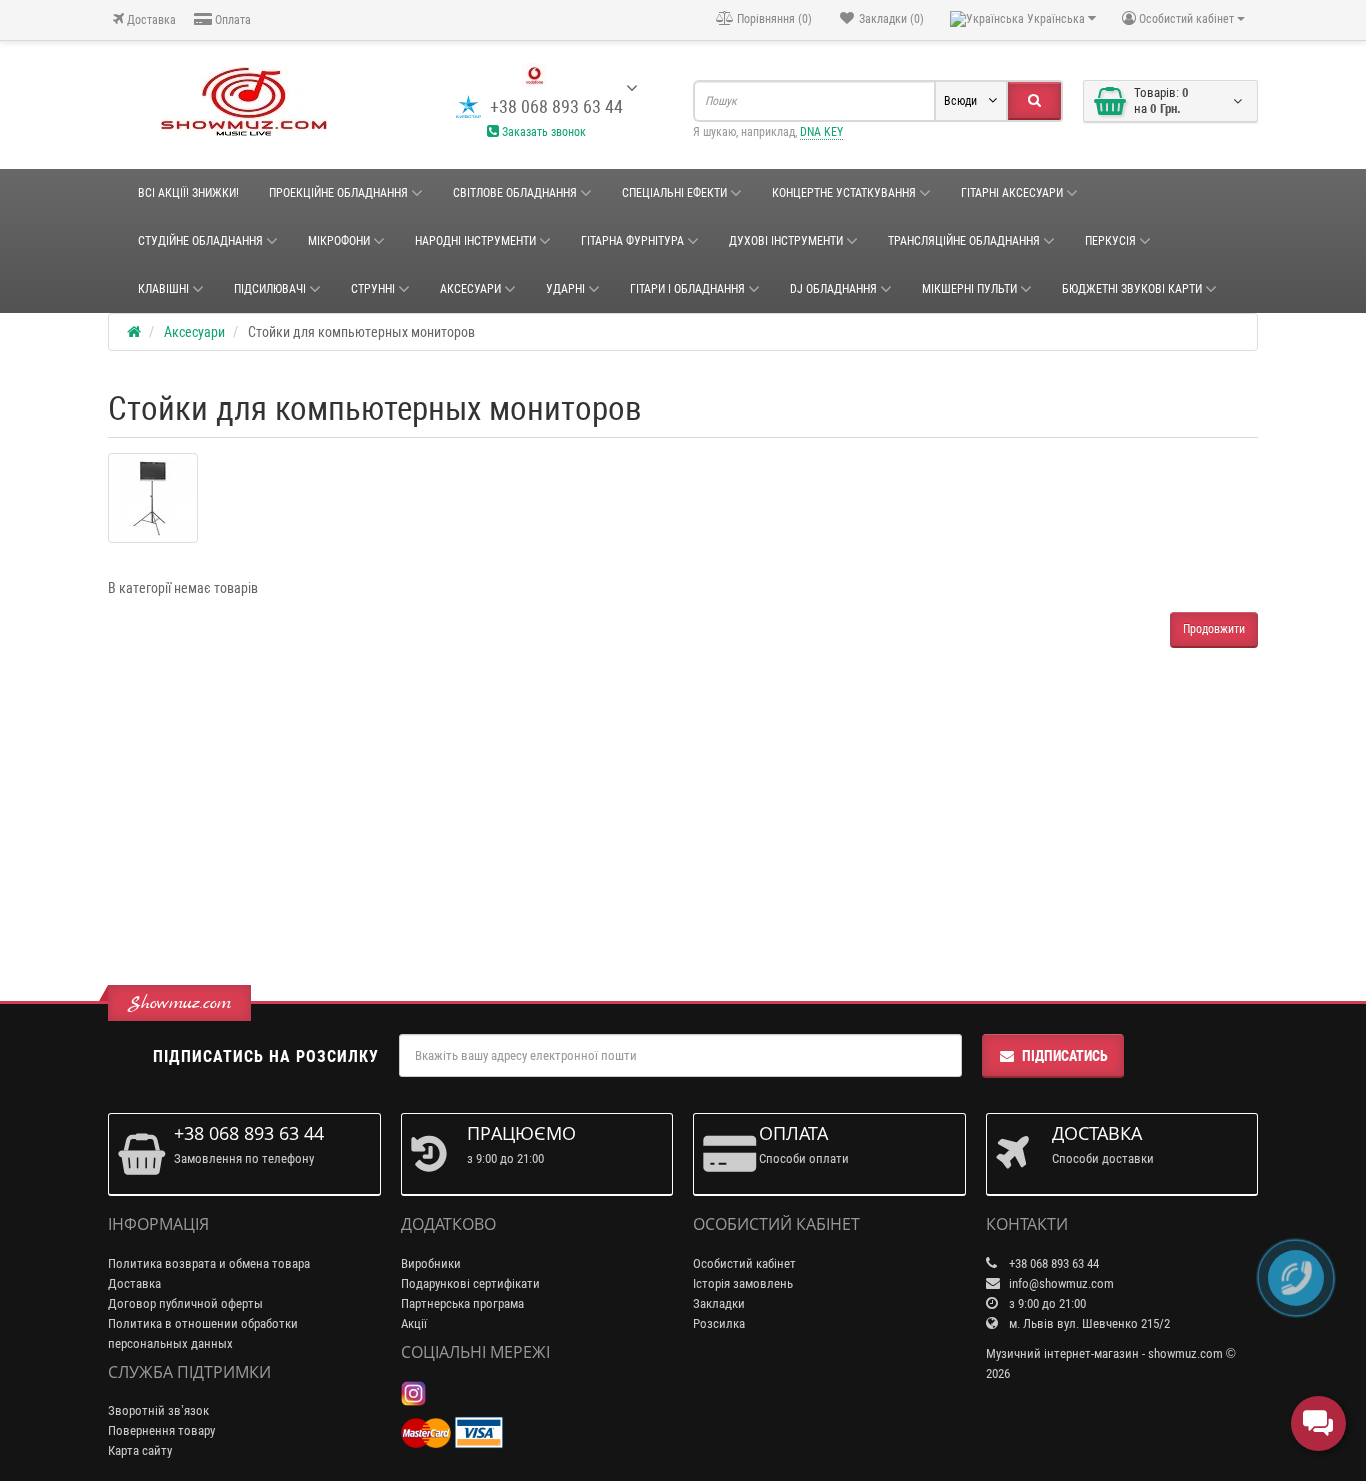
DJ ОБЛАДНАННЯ (833, 289)
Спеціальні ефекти (674, 193)
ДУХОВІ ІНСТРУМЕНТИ (786, 241)
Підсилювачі (270, 289)
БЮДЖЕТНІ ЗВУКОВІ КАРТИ (1132, 289)
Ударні (565, 289)
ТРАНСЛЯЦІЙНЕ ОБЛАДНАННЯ (964, 241)
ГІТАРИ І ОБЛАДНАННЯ (687, 289)
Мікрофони (339, 241)
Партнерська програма (462, 1303)
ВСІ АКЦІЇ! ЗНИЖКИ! (188, 193)
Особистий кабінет (744, 1263)
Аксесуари (470, 289)
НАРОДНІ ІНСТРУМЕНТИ (475, 241)
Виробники (431, 1263)
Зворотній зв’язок (158, 1410)
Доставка (150, 20)
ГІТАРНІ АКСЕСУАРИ (1012, 193)
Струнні (373, 289)
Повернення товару (161, 1430)
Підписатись (1065, 1056)
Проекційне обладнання (338, 193)
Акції (414, 1323)
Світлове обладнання (515, 193)
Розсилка (719, 1323)
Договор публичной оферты (185, 1303)
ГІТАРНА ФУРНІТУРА (632, 241)
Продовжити (1214, 629)
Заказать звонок (542, 132)
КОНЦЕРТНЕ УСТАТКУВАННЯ (844, 193)
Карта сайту (140, 1450)
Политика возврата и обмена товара (209, 1263)
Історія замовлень (743, 1283)
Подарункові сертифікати (470, 1283)
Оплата (231, 20)
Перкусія (1110, 241)
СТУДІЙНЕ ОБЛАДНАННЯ (200, 241)
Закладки (719, 1303)
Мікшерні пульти (969, 289)
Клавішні (163, 289)
